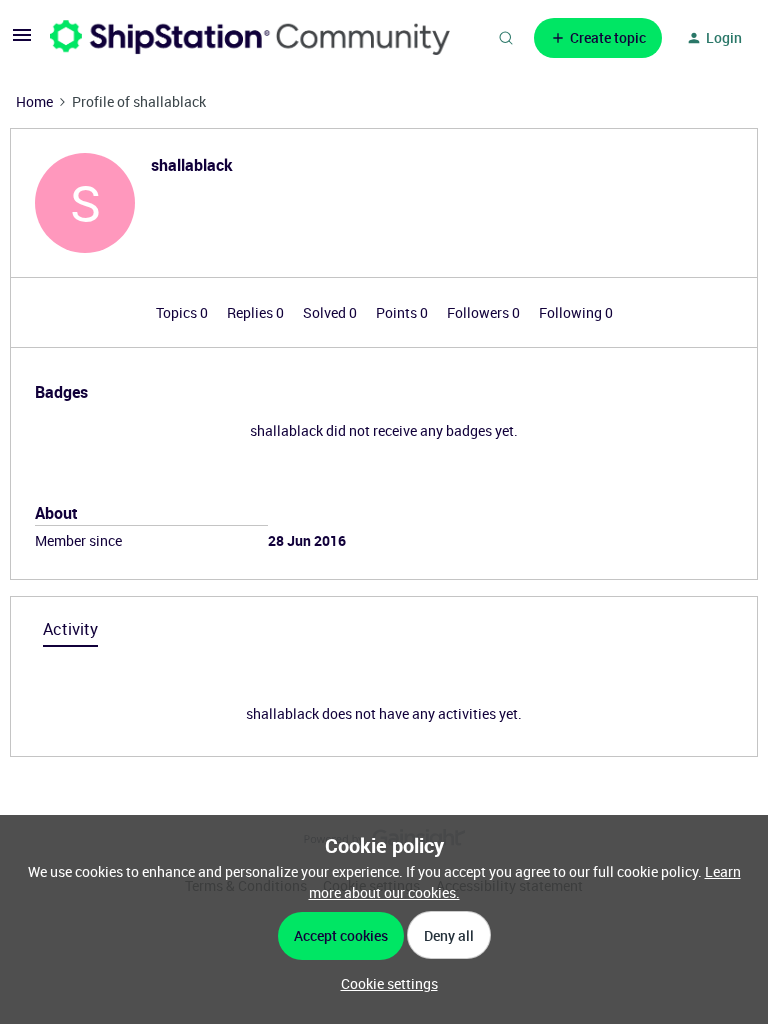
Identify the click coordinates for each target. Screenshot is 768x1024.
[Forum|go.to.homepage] (250, 37)
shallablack (192, 165)
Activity (70, 629)
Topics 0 (183, 312)
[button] (22, 41)
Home (34, 101)
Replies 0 (257, 312)
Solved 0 (331, 312)
